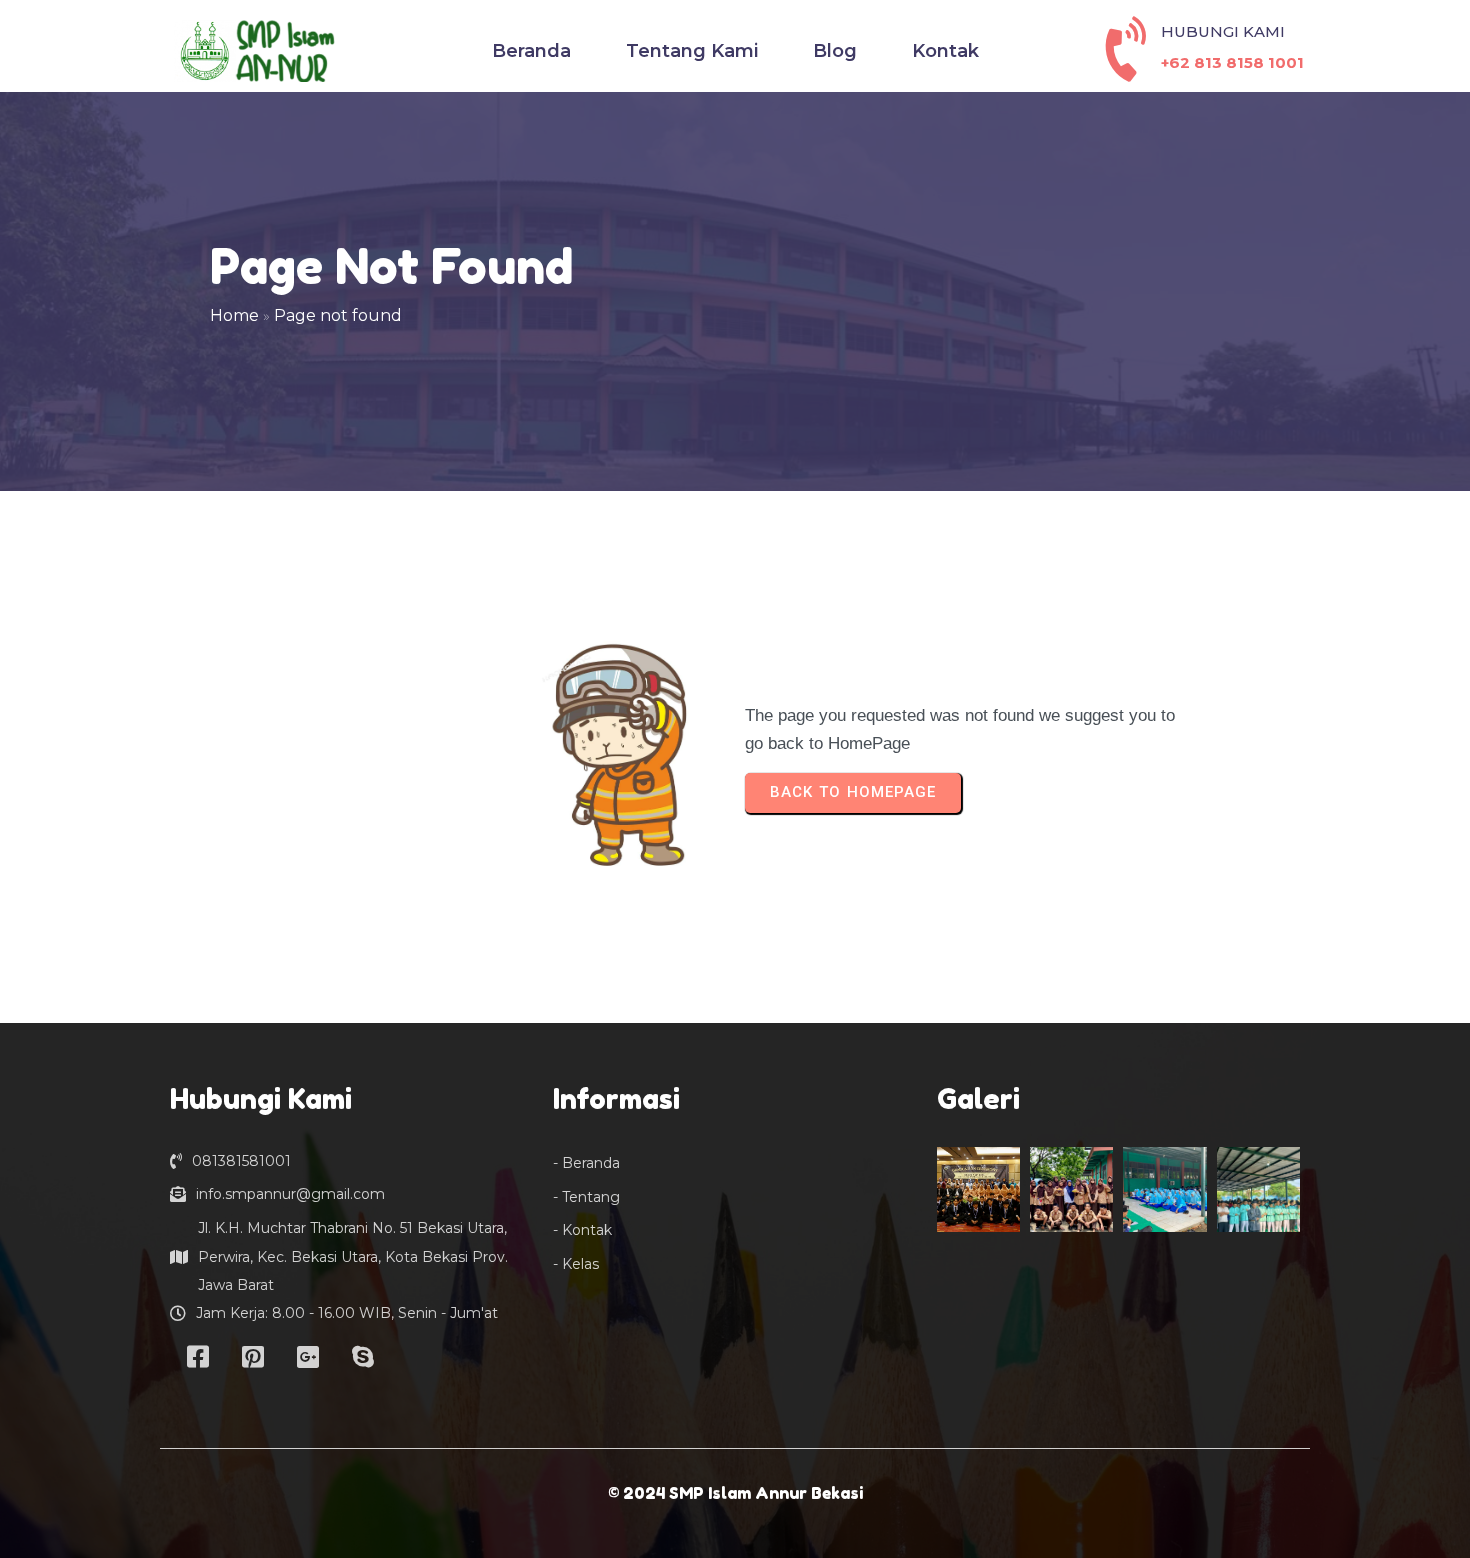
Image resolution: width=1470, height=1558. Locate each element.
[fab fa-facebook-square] (197, 1356)
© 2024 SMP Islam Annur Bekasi (735, 1493)
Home (234, 315)
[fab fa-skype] (362, 1356)
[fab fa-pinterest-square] (252, 1356)
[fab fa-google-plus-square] (307, 1356)
